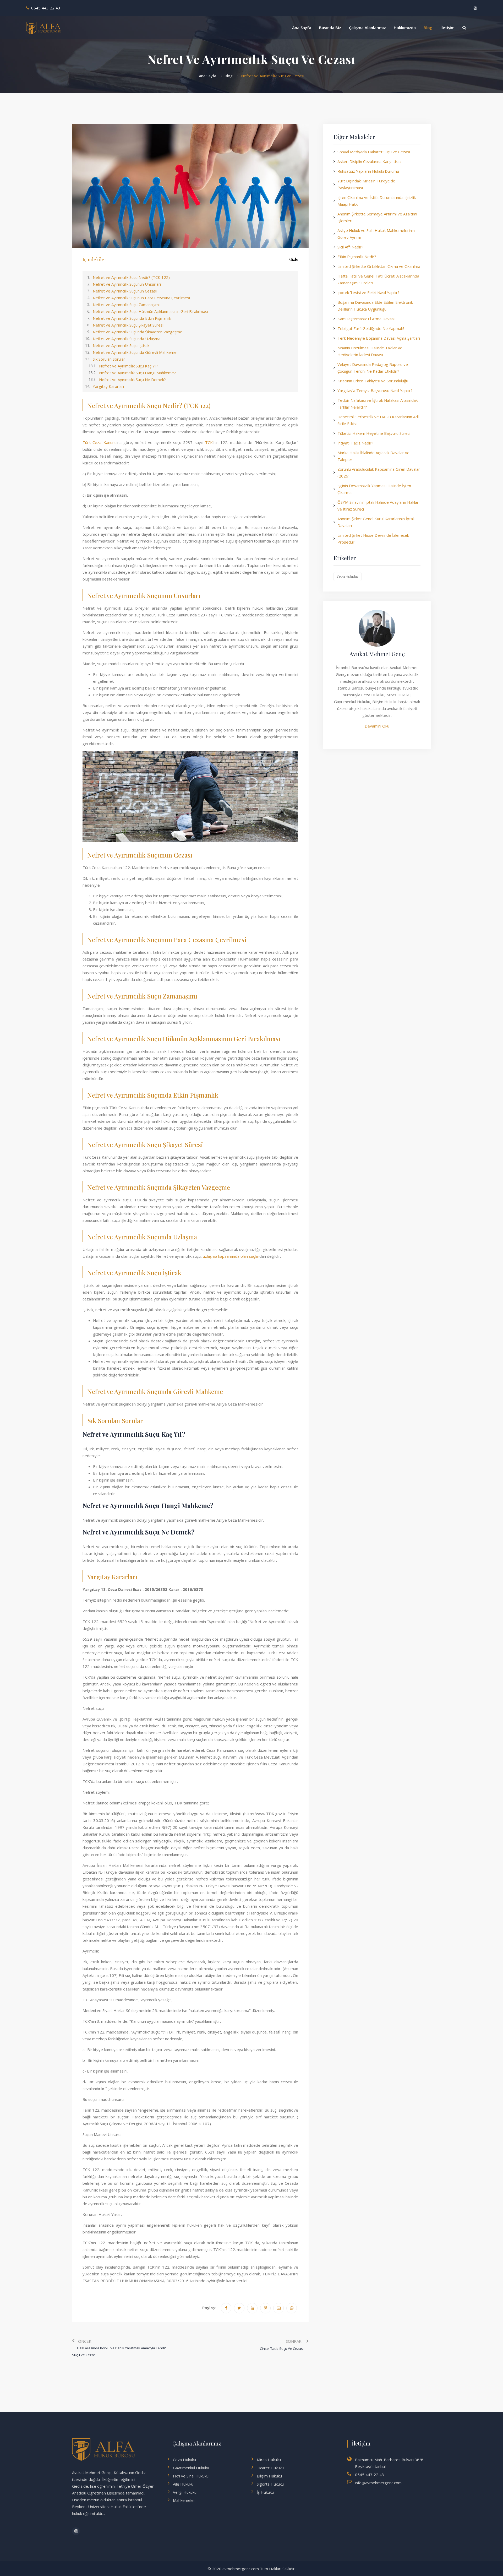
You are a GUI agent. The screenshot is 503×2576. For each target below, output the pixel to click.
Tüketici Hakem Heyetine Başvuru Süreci (374, 433)
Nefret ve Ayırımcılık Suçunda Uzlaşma (127, 339)
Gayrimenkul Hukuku (191, 2468)
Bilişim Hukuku (269, 2476)
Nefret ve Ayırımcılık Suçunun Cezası (125, 291)
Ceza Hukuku (348, 577)
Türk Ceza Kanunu (100, 442)
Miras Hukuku (269, 2460)
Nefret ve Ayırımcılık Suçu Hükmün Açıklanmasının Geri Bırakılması (150, 311)
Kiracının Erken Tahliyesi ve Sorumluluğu (373, 381)
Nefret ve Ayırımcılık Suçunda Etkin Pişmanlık (132, 318)
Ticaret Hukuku (270, 2468)
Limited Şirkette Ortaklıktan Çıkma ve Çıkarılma (379, 266)
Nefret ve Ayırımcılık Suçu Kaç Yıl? (129, 366)
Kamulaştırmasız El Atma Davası (366, 319)
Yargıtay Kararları (108, 386)
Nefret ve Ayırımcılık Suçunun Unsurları (127, 284)
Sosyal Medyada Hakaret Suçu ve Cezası (374, 152)
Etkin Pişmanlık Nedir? (357, 257)
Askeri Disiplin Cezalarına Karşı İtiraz (370, 161)
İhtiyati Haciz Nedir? (355, 443)
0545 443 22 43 (46, 8)
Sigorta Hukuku (270, 2484)
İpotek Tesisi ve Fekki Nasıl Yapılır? (368, 292)
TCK (209, 442)
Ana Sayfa (302, 28)
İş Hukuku (265, 2492)
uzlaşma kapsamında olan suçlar (231, 1256)
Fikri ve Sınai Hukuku (191, 2476)
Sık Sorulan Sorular (109, 359)
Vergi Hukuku (185, 2492)
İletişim (447, 28)
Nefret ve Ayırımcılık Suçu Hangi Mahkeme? (137, 373)
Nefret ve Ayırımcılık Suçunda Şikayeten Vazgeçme (138, 332)
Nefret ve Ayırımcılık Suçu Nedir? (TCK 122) (131, 277)
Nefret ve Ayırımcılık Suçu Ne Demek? (132, 379)
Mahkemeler (184, 2500)
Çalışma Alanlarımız (367, 28)
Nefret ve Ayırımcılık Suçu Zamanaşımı (126, 305)
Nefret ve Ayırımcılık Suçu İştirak (121, 345)
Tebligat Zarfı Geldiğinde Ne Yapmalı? (371, 328)
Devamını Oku (377, 726)
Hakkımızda (405, 28)
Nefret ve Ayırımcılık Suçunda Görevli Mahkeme (135, 352)
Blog (428, 28)
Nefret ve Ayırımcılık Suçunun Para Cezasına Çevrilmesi (141, 298)
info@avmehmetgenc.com (378, 2483)
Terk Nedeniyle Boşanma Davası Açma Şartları (379, 338)
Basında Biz (330, 28)
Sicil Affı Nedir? (350, 247)
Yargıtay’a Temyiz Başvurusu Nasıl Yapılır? (375, 391)
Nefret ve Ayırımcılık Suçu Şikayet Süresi (128, 325)
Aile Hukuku (183, 2484)
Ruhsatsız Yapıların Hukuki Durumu (368, 171)
